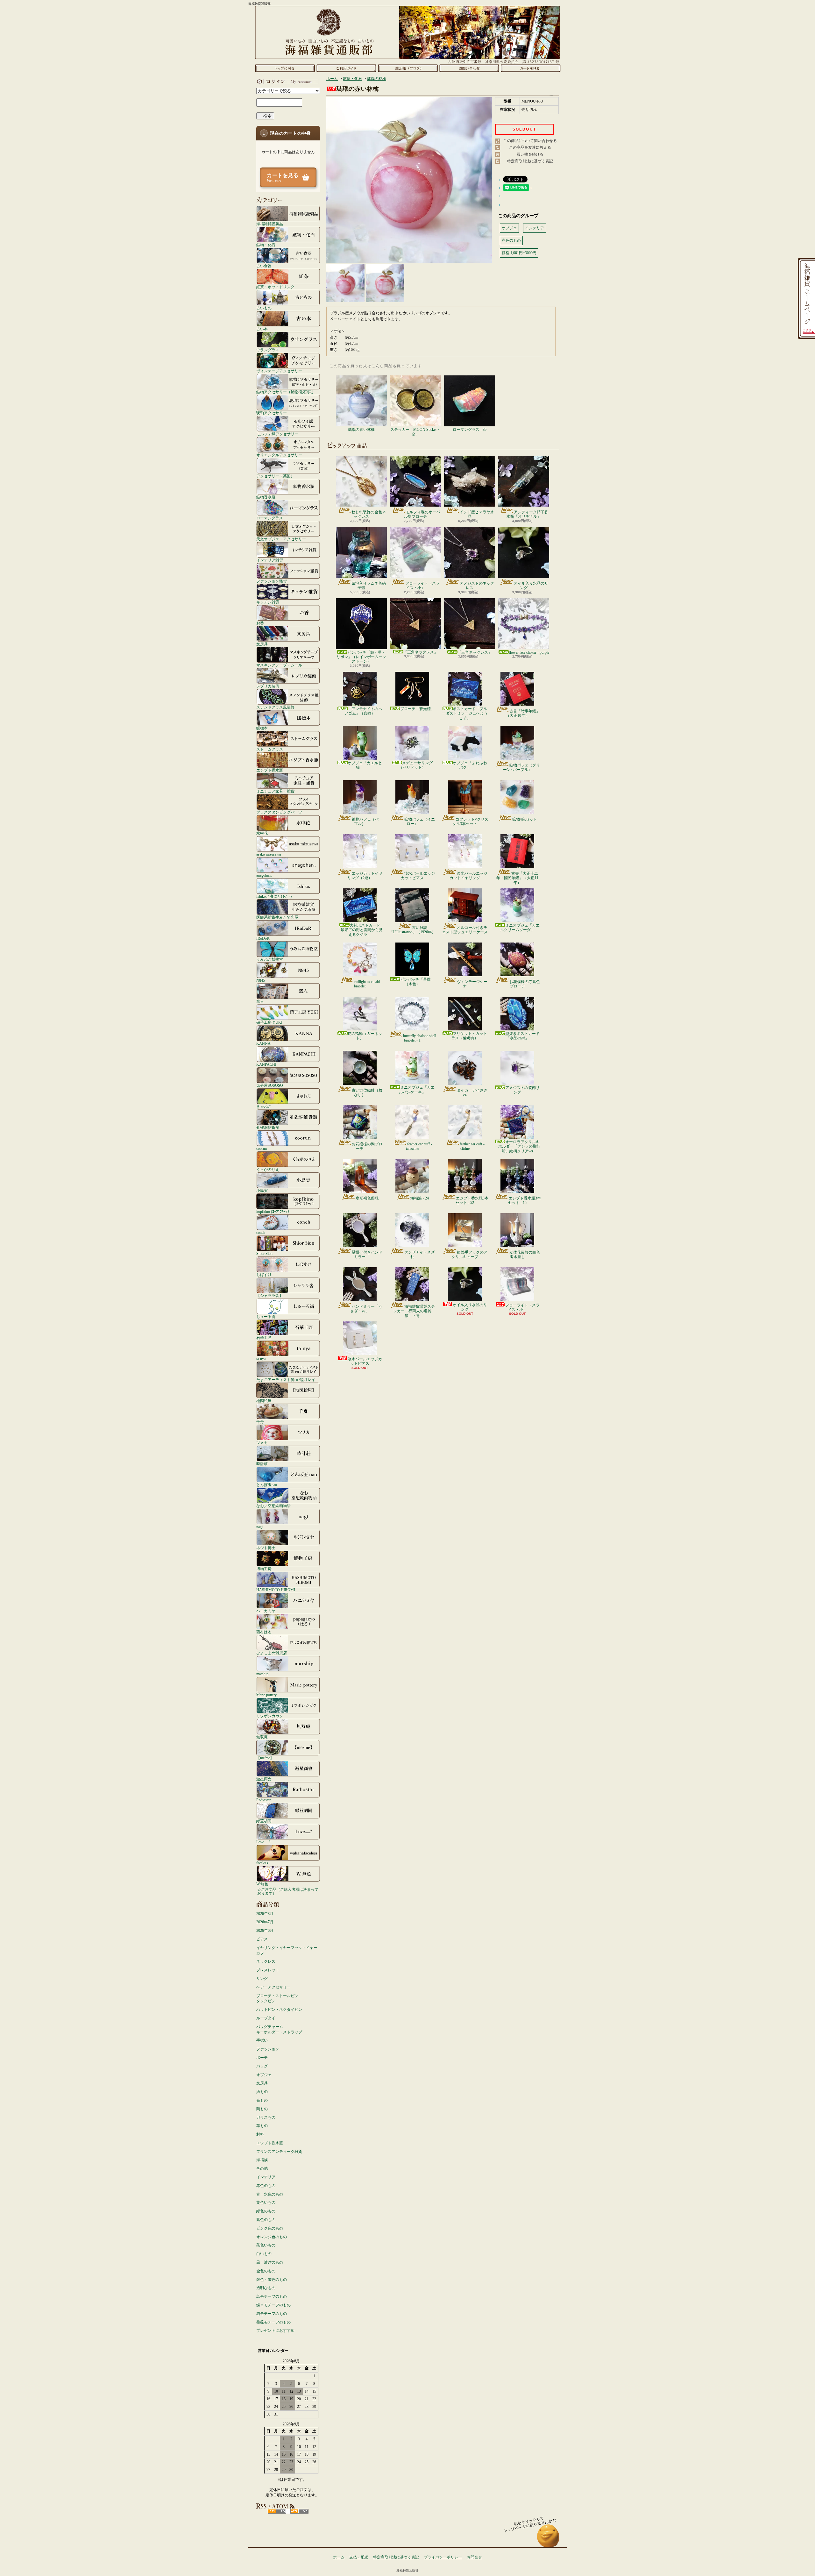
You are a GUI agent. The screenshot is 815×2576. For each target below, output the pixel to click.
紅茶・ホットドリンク (275, 287)
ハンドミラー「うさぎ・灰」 (366, 1309)
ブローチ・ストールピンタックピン (277, 1999)
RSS (277, 2511)
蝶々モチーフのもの (273, 2305)
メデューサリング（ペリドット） (416, 765)
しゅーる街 (266, 1316)
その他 (262, 2168)
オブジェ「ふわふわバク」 (470, 765)
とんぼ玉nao (267, 1485)
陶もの (262, 2109)
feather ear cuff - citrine (472, 1146)
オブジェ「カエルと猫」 (365, 765)
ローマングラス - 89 (470, 430)
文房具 (262, 644)
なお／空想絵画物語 (273, 1506)
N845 (261, 980)
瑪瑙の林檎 (377, 79)
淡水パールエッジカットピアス (418, 876)
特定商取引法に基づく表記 (530, 161)
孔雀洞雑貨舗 (268, 1127)
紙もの (262, 2092)
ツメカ (262, 1443)
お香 (260, 623)
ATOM (299, 2511)
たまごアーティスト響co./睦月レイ (286, 1380)
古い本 (262, 329)
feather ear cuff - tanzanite (419, 1146)
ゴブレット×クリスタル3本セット (470, 822)
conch (261, 1232)
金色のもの (266, 2271)
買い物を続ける (530, 154)
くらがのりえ (268, 1169)
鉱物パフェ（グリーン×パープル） (521, 767)
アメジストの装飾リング (522, 1090)
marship (262, 1674)
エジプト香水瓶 (270, 770)
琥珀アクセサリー (272, 413)
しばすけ (264, 1274)
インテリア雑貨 (270, 560)
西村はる (264, 1632)
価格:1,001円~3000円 (519, 253)
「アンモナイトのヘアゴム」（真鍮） (363, 711)
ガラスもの (266, 2117)
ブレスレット (268, 1970)
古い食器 (264, 266)
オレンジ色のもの (272, 2237)
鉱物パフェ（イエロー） (420, 822)
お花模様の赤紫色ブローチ (525, 984)
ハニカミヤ (266, 1611)
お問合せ (469, 68)
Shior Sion (264, 1253)
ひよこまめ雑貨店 (272, 1653)
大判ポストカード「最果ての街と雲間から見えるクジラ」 (360, 930)
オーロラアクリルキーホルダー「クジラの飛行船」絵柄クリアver (517, 1146)
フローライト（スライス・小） (422, 586)
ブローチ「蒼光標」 (417, 709)
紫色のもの (266, 2220)
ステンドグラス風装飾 (275, 707)
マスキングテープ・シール (279, 665)
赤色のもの (266, 2186)
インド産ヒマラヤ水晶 (477, 514)
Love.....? (263, 1842)
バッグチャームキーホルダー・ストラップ (279, 2029)
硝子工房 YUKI (269, 1022)
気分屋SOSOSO (270, 1085)
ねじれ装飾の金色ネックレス (369, 514)
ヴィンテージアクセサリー (279, 371)
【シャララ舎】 (270, 1295)
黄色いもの (266, 2202)
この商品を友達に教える (530, 147)
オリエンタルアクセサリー (279, 455)
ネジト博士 (266, 1548)
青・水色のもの (270, 2194)
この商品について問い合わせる (530, 141)
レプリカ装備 (268, 686)
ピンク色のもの (270, 2228)
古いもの (264, 308)
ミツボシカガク (270, 1716)
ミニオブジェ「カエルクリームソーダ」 (520, 928)
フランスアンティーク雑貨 (279, 2152)
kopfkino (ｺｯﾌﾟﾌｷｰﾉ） (274, 1211)
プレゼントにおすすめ (275, 2330)
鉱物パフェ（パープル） (367, 822)
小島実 (262, 1190)
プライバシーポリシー (443, 2557)
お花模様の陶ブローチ (367, 1146)
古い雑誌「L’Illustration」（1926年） (412, 930)
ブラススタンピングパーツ (279, 812)
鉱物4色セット (525, 819)
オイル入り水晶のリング (531, 586)
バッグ (262, 2066)
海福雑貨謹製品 (270, 224)
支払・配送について (346, 68)
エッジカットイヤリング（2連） (365, 876)
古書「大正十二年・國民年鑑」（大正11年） (517, 878)
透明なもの (266, 2288)
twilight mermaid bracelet (367, 984)
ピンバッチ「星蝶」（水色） (417, 982)
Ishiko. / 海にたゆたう (274, 896)
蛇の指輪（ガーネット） (365, 1036)
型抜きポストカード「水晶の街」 (522, 1036)
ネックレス (266, 1961)
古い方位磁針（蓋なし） (367, 1092)
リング (262, 1979)
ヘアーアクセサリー (273, 1987)
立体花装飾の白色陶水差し (525, 1255)
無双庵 (262, 1737)
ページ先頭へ (548, 2539)
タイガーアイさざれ (472, 1092)
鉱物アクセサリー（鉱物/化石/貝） (286, 392)
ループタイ (266, 2018)
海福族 (262, 2160)
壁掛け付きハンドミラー (367, 1255)
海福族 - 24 (420, 1198)
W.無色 (262, 1884)
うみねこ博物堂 (270, 959)
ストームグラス (270, 749)
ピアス (262, 1939)
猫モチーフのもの (272, 2314)
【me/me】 (265, 1758)
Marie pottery (266, 1695)
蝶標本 (262, 728)
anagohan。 (265, 875)
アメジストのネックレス (477, 586)
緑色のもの (266, 2211)
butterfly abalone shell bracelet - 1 (420, 1038)
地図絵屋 (264, 1401)
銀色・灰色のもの (272, 2280)
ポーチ (262, 2058)
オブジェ (264, 2075)
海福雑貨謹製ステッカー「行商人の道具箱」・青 (414, 1311)
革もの (262, 2126)
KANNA (263, 1043)
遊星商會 (264, 1779)
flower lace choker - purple (529, 652)
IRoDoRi (263, 938)
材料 (260, 2134)
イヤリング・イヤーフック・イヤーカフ (287, 1950)
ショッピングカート (531, 68)
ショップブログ (408, 68)
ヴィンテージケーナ (472, 984)
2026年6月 (265, 1931)
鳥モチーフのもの (272, 2296)
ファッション (268, 2049)
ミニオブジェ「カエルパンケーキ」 (417, 1090)
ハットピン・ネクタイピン (279, 2010)
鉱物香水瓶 (266, 497)
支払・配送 (359, 2557)
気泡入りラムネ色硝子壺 (369, 586)
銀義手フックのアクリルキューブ (469, 1255)
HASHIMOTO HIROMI (276, 1590)
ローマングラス (270, 518)
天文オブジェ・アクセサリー (281, 539)
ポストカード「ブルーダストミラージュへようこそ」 (465, 713)
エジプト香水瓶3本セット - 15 (524, 1200)
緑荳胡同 (264, 1821)
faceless (262, 1863)
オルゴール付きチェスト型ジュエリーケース (465, 930)
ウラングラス (268, 350)
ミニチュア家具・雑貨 (275, 791)
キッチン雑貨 (268, 602)
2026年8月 (265, 1914)
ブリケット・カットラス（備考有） (469, 1036)
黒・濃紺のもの (270, 2262)
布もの (262, 2100)
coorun (262, 1148)
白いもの (264, 2254)
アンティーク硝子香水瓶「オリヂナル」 (527, 514)
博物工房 (264, 1569)
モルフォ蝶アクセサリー (277, 434)
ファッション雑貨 (272, 581)
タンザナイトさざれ (420, 1255)
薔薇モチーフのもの (273, 2322)
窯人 (260, 1001)
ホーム (285, 68)
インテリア (266, 2177)
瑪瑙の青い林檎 (361, 430)
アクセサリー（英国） (275, 476)
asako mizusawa (269, 854)
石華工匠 (264, 1338)
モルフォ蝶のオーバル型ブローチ (422, 514)
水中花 (262, 833)
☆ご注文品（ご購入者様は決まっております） (288, 1891)
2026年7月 (265, 1922)
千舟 (260, 1422)
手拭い (262, 2040)
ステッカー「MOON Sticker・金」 (415, 432)
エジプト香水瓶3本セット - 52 (472, 1200)
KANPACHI (266, 1064)
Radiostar (263, 1800)
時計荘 (262, 1464)
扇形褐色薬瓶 (367, 1198)
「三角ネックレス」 (421, 652)
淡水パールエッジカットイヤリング (468, 876)
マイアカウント (287, 82)
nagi (259, 1527)
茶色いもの (266, 2245)
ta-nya (261, 1359)
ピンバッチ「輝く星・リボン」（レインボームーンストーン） (361, 657)
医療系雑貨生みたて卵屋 (277, 917)
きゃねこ (264, 1106)
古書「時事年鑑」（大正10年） (523, 713)
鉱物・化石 (266, 245)
